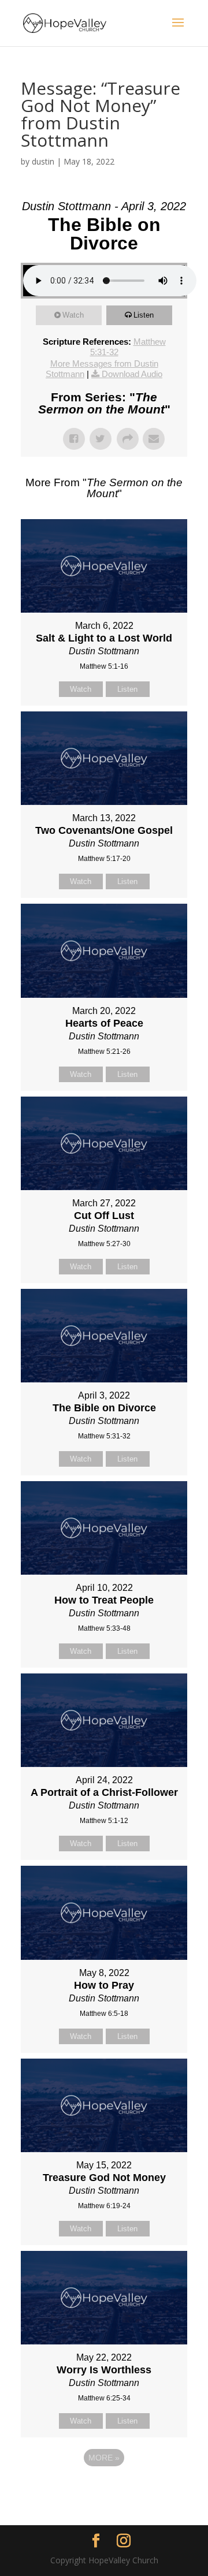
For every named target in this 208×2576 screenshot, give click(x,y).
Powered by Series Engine (104, 2489)
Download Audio (132, 374)
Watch (73, 315)
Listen (144, 315)
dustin (43, 161)
